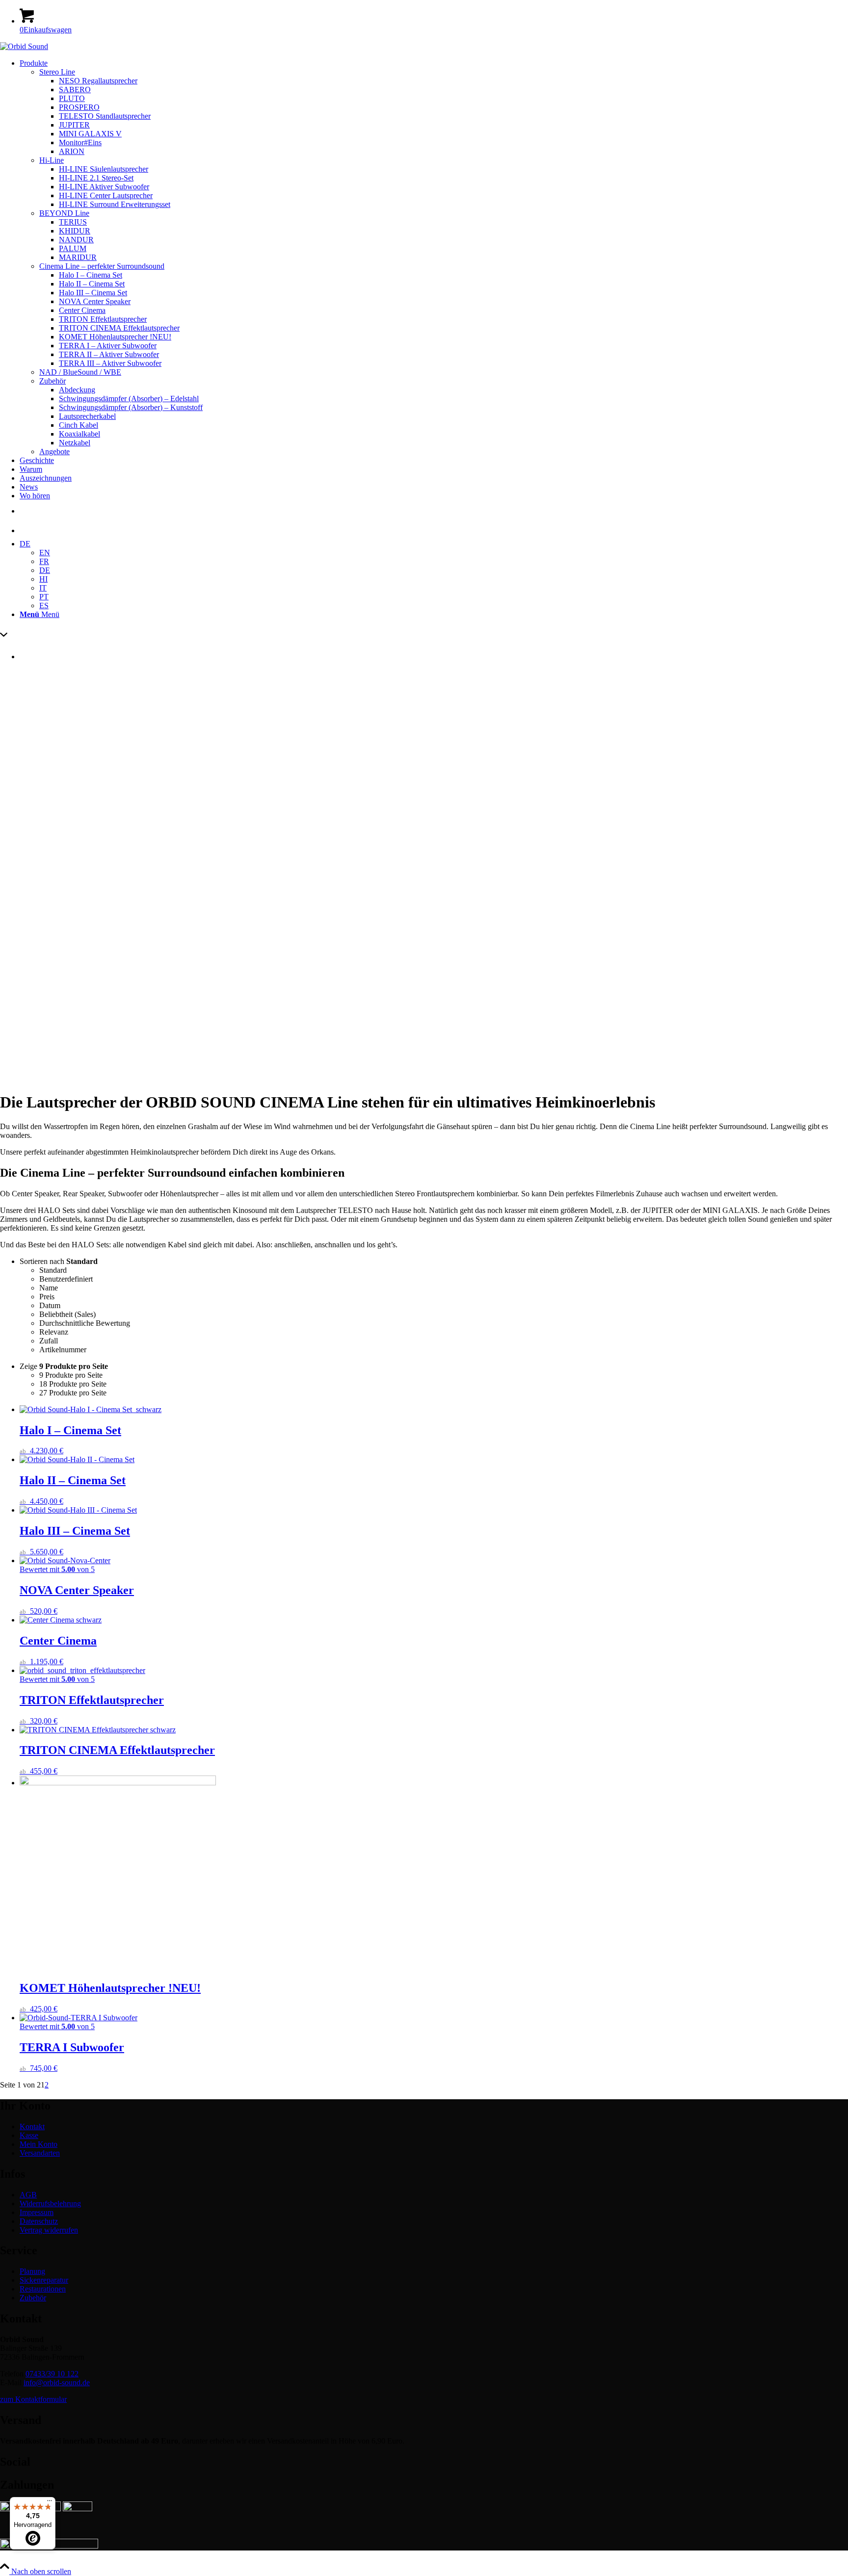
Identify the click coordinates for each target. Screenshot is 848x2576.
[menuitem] (434, 258)
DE (25, 544)
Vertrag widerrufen (49, 2230)
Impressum (37, 2212)
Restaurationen (43, 2289)
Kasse (29, 2135)
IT (43, 588)
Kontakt (32, 2126)
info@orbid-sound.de (57, 2383)
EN (45, 553)
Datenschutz (39, 2221)
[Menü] (50, 2503)
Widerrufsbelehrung (50, 2203)
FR (44, 561)
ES (44, 605)
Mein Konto (39, 2144)
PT (44, 597)
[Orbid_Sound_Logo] (24, 46)
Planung (32, 2271)
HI (43, 579)
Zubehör (33, 2298)
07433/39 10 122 (52, 2374)
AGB (28, 2195)
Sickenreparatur (44, 2280)
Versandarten (40, 2153)
